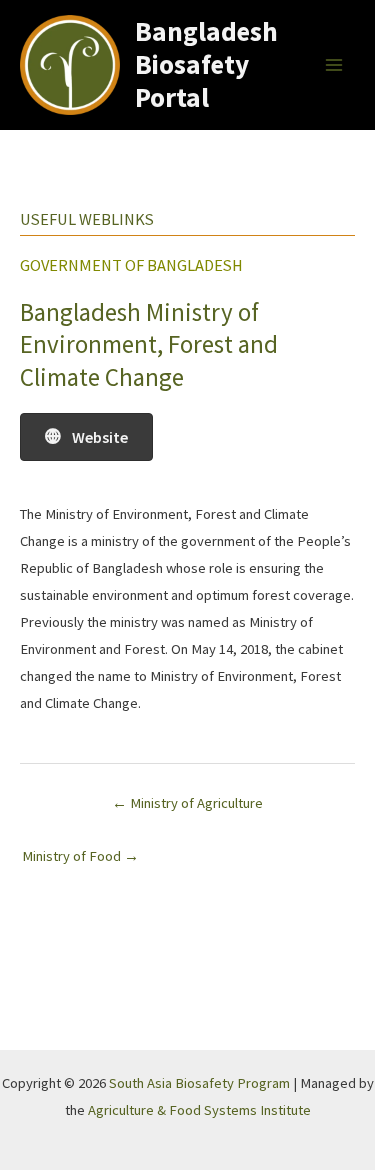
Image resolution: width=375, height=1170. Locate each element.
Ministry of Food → (80, 856)
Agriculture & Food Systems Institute (199, 1110)
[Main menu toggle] (334, 65)
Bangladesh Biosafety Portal (206, 64)
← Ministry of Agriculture (187, 803)
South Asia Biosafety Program (199, 1083)
